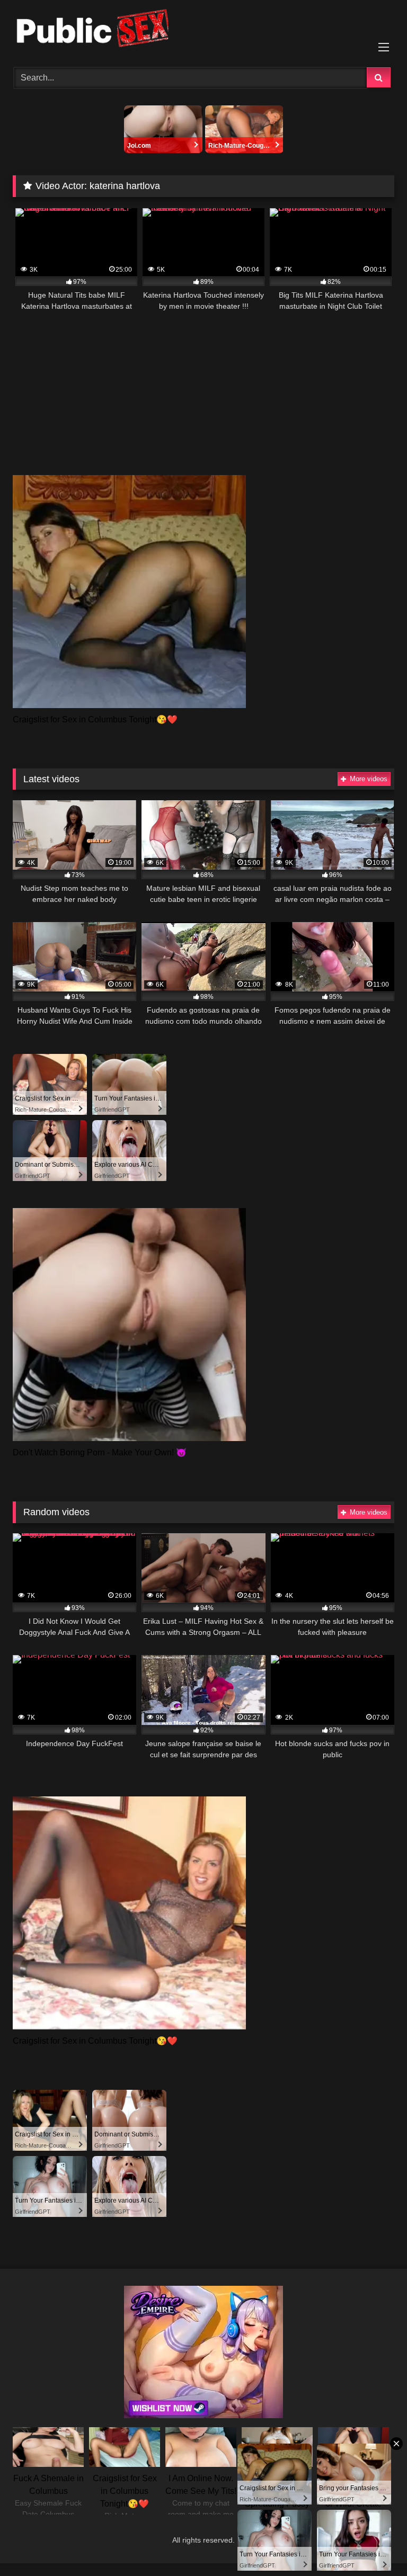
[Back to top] (374, 2544)
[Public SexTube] (203, 30)
